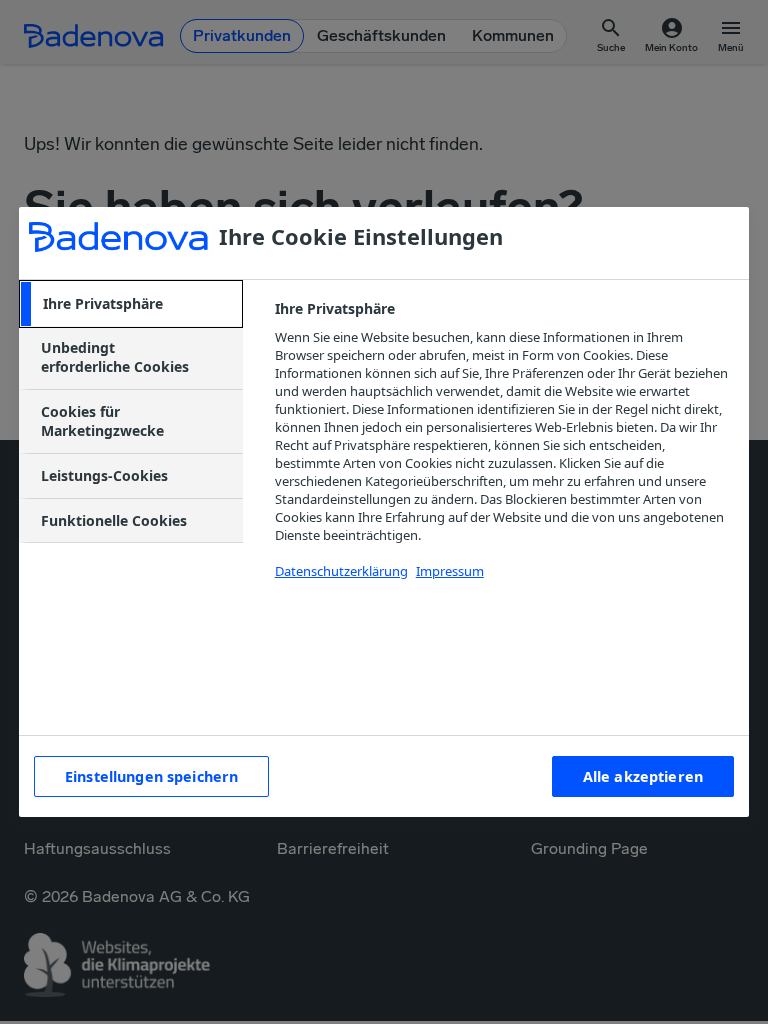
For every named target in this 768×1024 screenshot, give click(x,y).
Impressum (450, 571)
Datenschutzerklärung (341, 571)
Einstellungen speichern (151, 776)
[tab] (131, 304)
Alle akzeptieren (643, 776)
